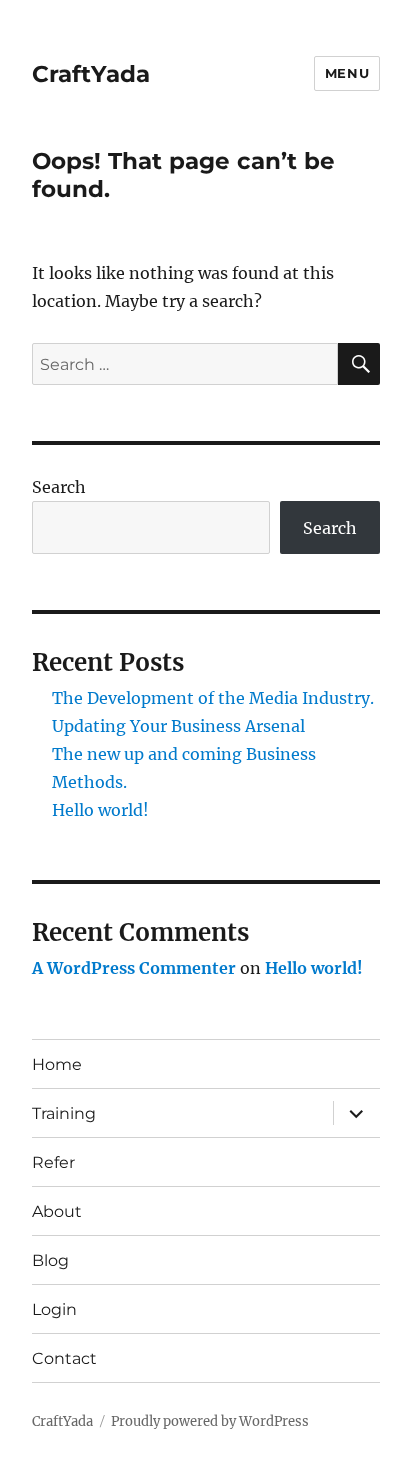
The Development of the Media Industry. (213, 698)
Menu (347, 73)
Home (57, 1064)
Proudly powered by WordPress (210, 1421)
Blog (50, 1260)
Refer (53, 1162)
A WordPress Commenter (134, 968)
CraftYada (91, 74)
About (57, 1211)
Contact (64, 1358)
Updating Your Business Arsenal (178, 726)
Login (54, 1309)
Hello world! (100, 810)
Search (59, 487)
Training (64, 1113)
